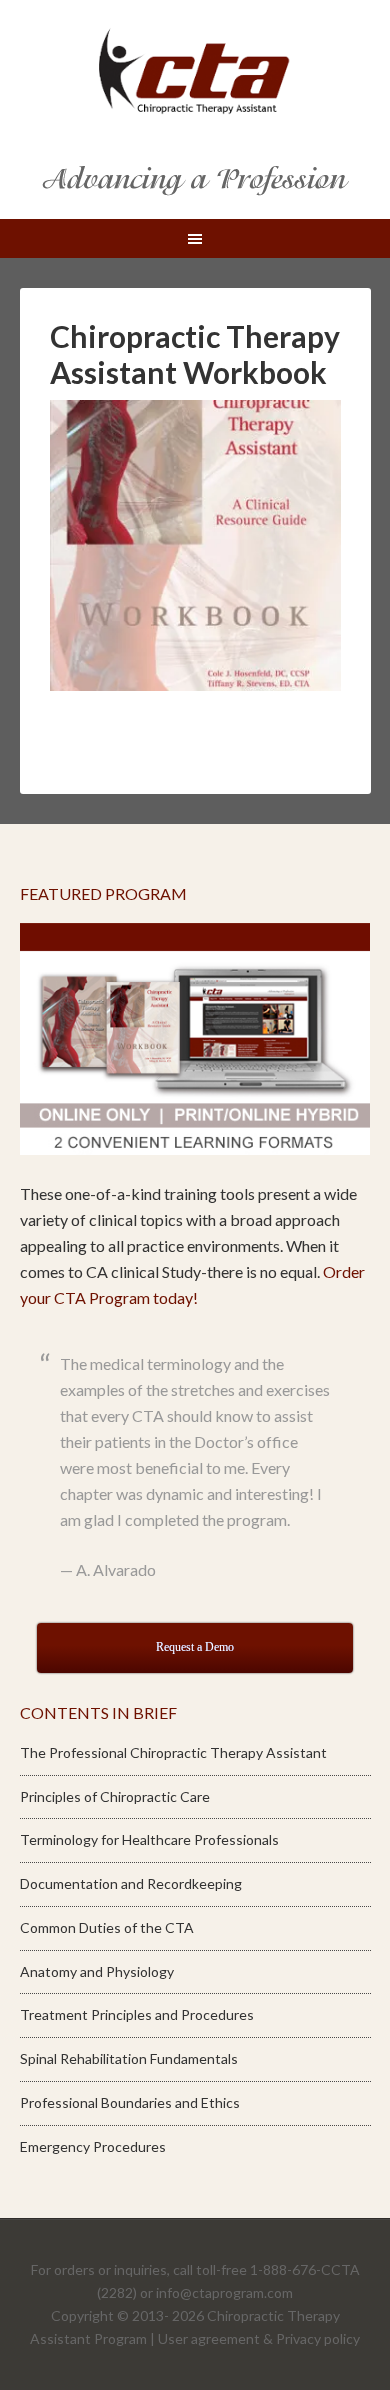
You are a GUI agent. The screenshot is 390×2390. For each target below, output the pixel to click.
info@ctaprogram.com (224, 2292)
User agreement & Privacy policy (259, 2338)
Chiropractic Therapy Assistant (195, 70)
